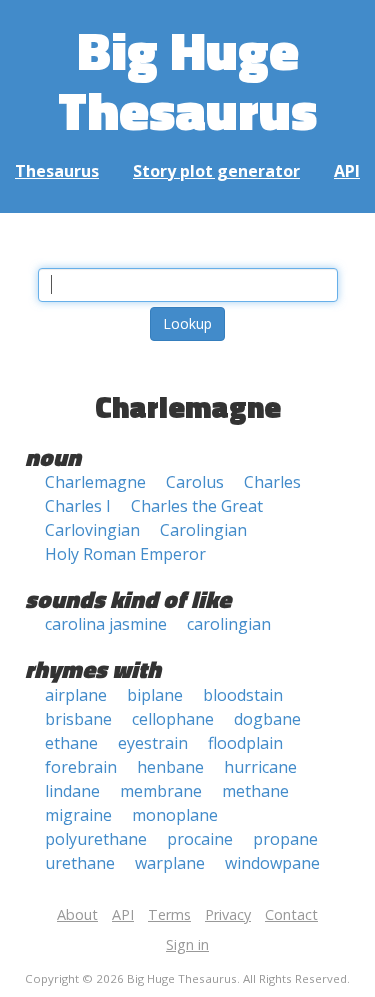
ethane (71, 743)
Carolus (195, 482)
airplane (76, 695)
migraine (78, 815)
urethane (80, 863)
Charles (272, 482)
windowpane (272, 863)
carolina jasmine (106, 624)
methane (255, 791)
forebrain (81, 767)
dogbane (267, 719)
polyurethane (96, 839)
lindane (72, 791)
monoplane (175, 815)
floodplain (245, 743)
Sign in (187, 944)
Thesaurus (57, 171)
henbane (170, 767)
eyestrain (153, 743)
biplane (155, 695)
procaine (200, 839)
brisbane (78, 719)
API (347, 171)
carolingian (229, 624)
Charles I (78, 506)
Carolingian (203, 530)
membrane (161, 791)
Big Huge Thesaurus (187, 79)
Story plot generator (216, 171)
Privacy (228, 914)
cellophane (173, 719)
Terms (169, 914)
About (77, 914)
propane (285, 839)
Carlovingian (92, 530)
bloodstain (243, 695)
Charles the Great (197, 506)
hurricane (260, 767)
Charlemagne (95, 482)
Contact (291, 914)
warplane (170, 863)
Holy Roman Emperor (125, 554)
